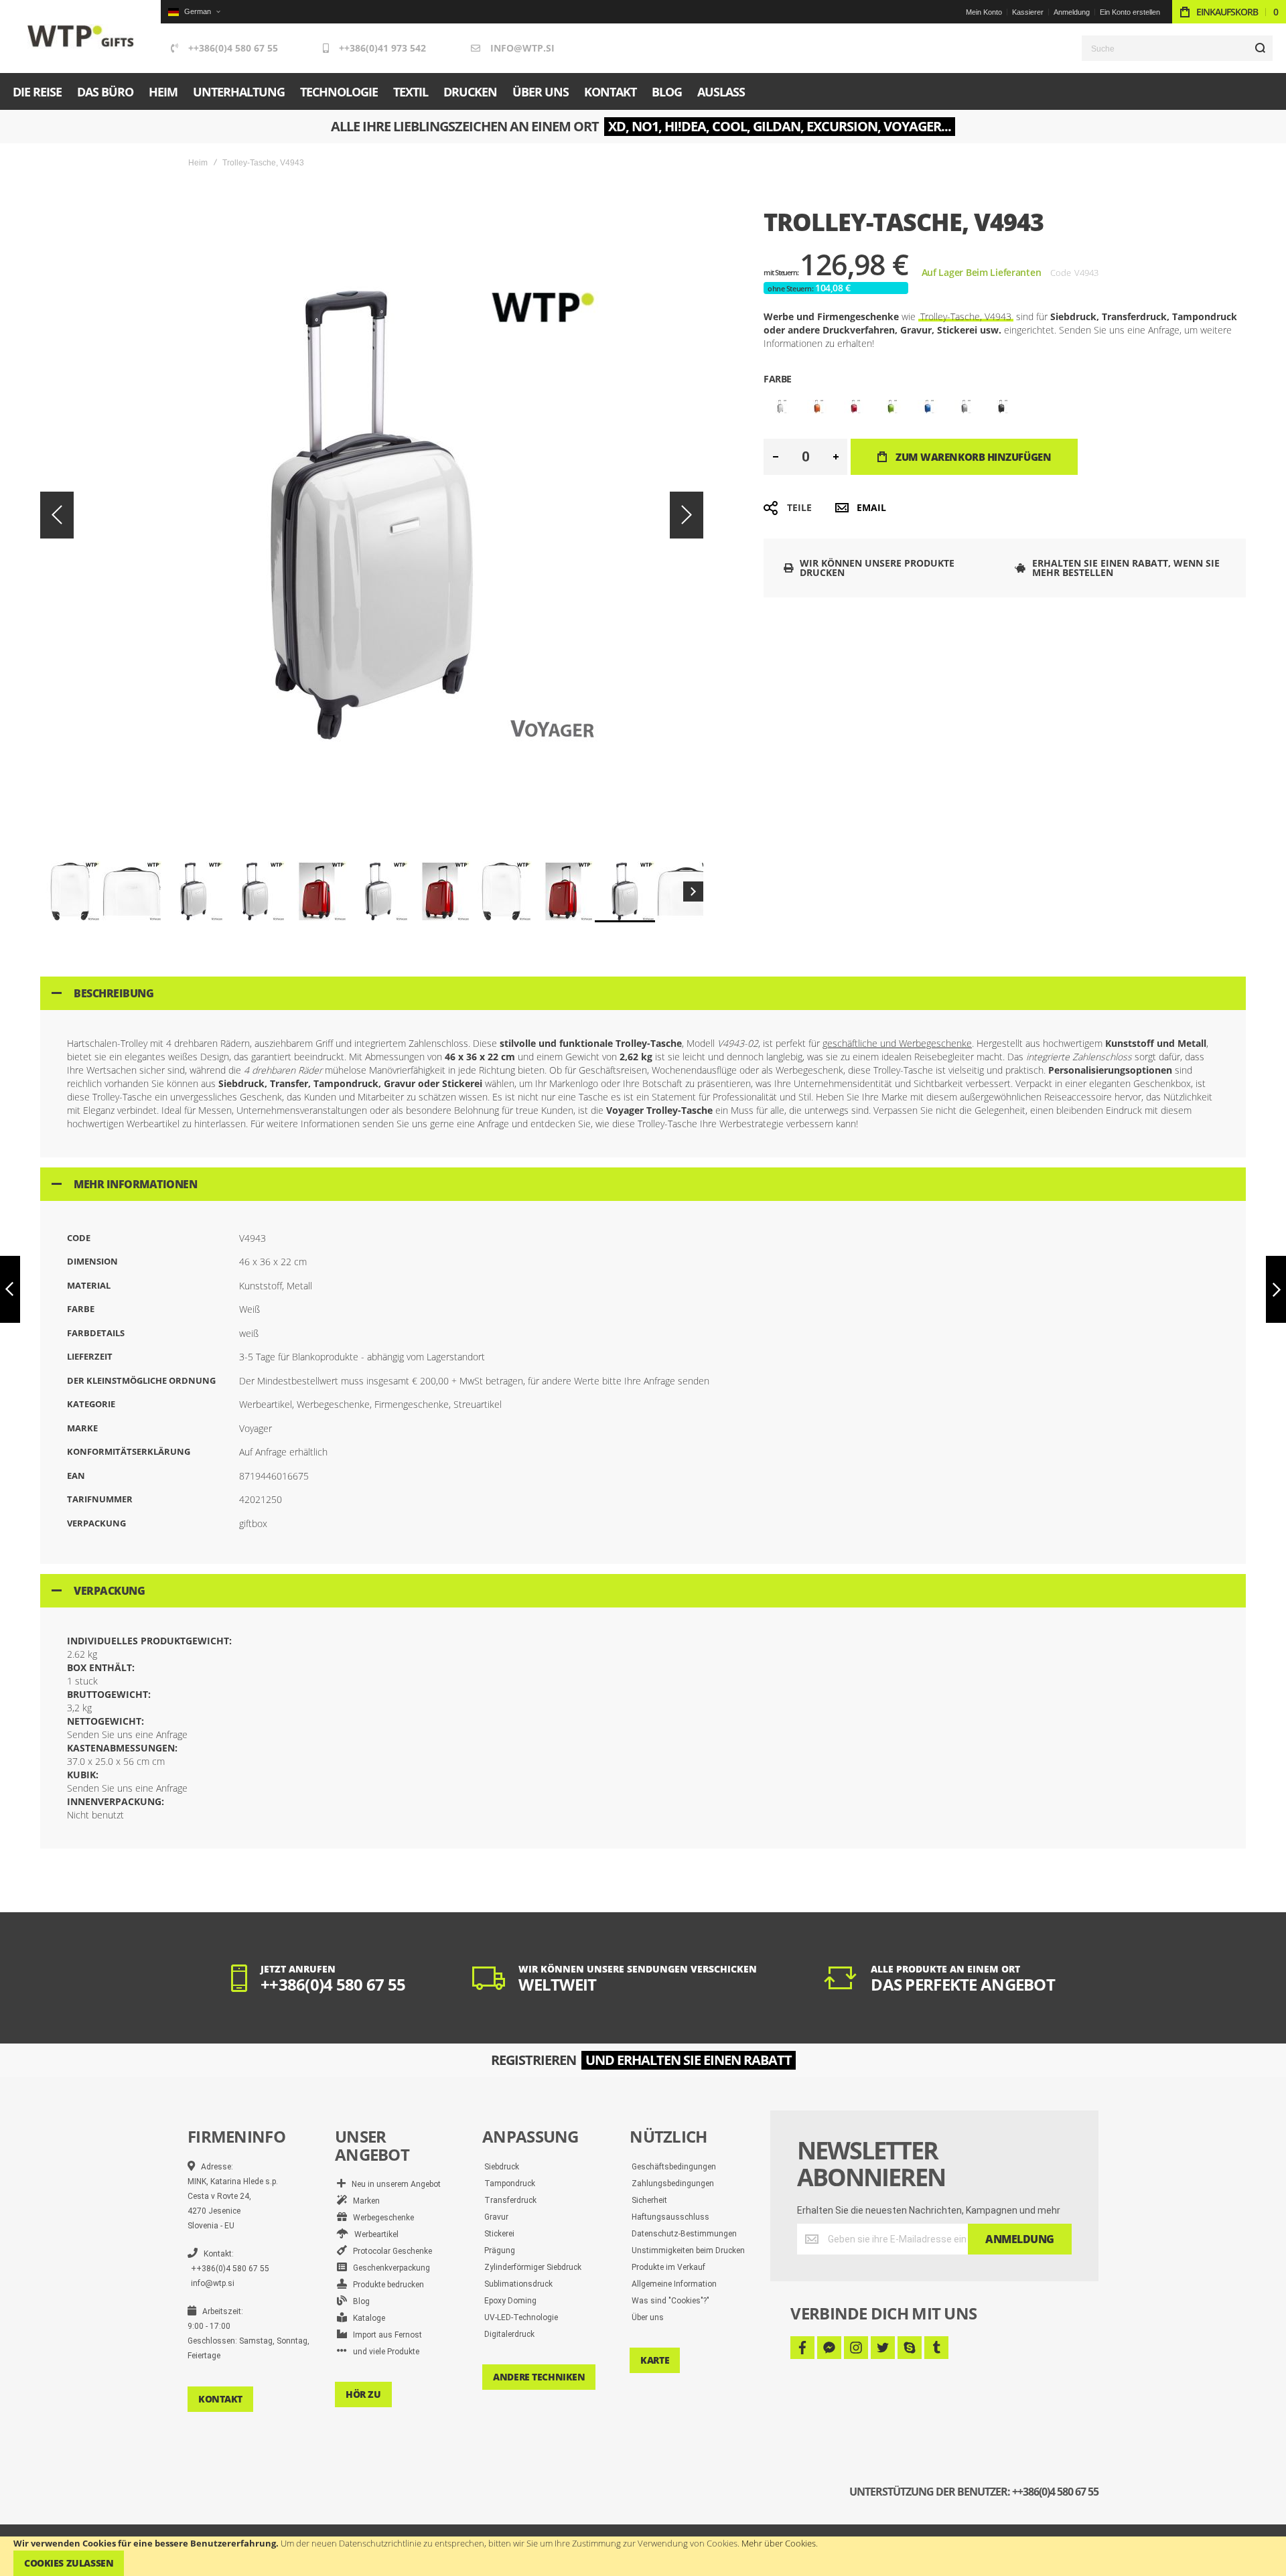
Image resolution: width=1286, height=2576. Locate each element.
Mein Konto (984, 12)
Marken (363, 2201)
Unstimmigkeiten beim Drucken (688, 2250)
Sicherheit (649, 2200)
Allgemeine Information (674, 2284)
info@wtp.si (522, 48)
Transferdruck (510, 2200)
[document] (643, 2556)
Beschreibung (114, 993)
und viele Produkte (383, 2352)
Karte (655, 2360)
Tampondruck (510, 2184)
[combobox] (1177, 48)
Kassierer (1028, 12)
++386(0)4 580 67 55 (233, 48)
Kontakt (220, 2399)
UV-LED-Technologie (521, 2317)
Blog (358, 2301)
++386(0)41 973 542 (382, 48)
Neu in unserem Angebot (393, 2184)
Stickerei (499, 2234)
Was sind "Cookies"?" (670, 2301)
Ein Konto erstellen (1130, 12)
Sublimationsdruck (518, 2284)
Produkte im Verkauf (668, 2267)
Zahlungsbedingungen (673, 2184)
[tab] (643, 993)
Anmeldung (1072, 12)
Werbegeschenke (380, 2218)
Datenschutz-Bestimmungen (684, 2234)
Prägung (500, 2250)
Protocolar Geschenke (389, 2251)
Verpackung (109, 1591)
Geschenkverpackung (388, 2268)
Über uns (648, 2317)
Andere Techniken (539, 2377)
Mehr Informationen (135, 1184)
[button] (194, 12)
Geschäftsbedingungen (674, 2167)
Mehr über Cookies (779, 2543)
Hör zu (363, 2394)
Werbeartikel (373, 2234)
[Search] (1260, 48)
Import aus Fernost (384, 2335)
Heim (198, 163)
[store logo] (81, 37)
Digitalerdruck (509, 2334)
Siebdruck (502, 2167)
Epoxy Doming (510, 2301)
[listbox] (1005, 408)
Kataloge (366, 2318)
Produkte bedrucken (385, 2285)
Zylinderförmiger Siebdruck (533, 2267)
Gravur (496, 2217)
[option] (780, 407)
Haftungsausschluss (670, 2217)
